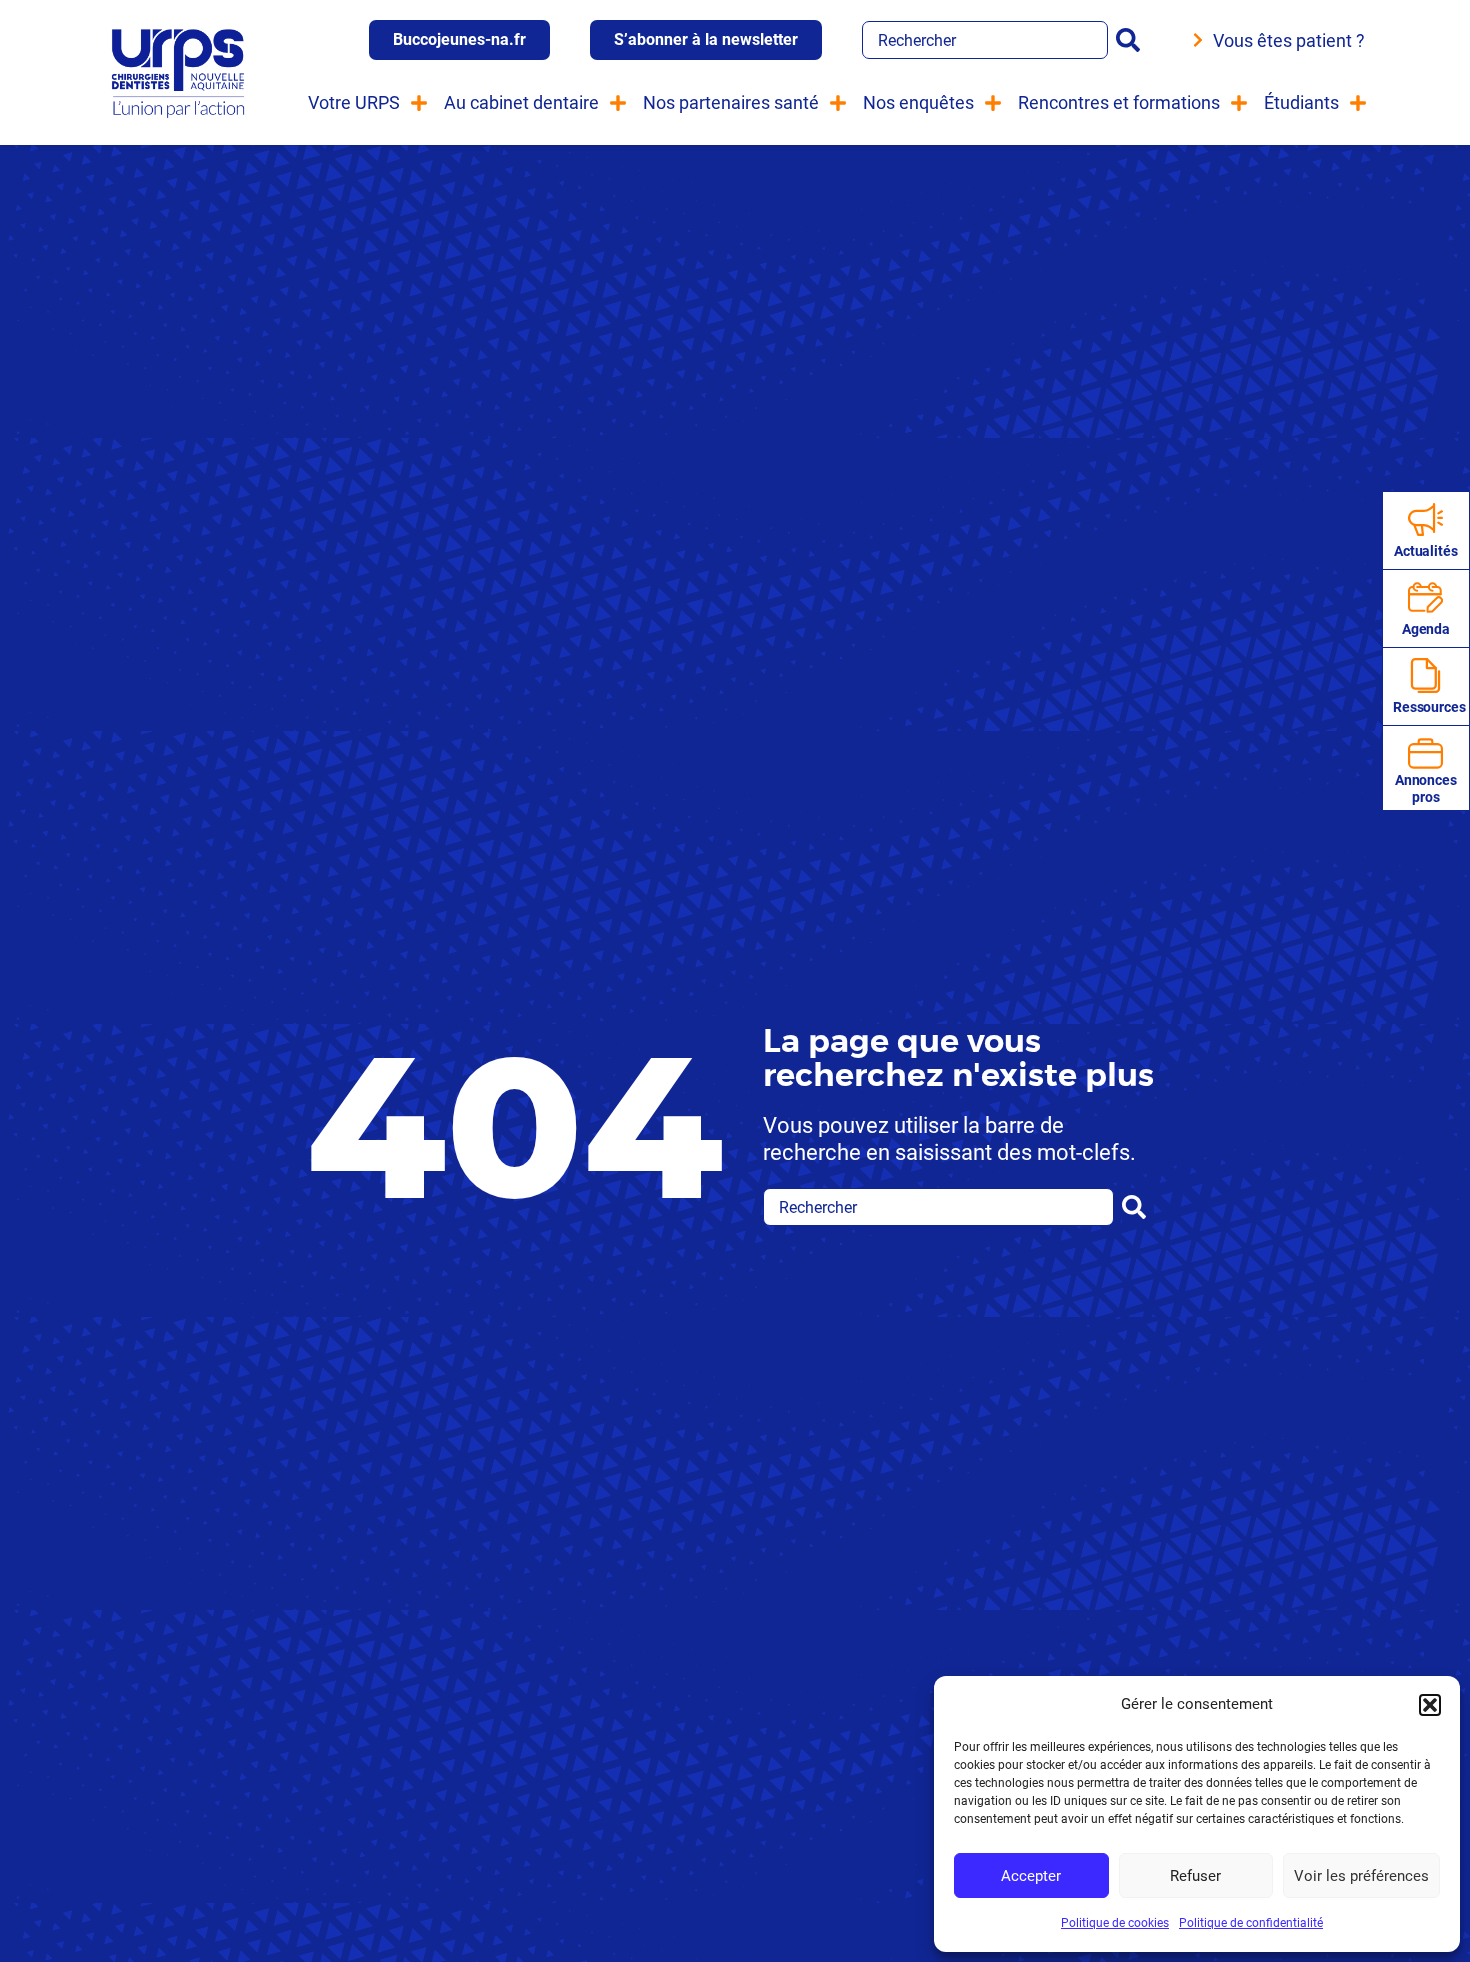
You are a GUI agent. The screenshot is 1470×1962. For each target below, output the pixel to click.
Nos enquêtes (918, 102)
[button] (1430, 1705)
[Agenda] (1425, 597)
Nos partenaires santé (731, 102)
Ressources (1429, 707)
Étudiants (1301, 102)
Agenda (1426, 629)
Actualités (1426, 551)
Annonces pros (1426, 788)
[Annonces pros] (1425, 753)
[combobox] (985, 40)
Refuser (1195, 1876)
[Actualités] (1425, 519)
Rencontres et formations (1119, 102)
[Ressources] (1425, 675)
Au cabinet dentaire (521, 102)
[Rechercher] (1132, 40)
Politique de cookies (1115, 1923)
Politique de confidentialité (1251, 1923)
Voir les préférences (1361, 1876)
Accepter (1031, 1876)
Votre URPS (354, 102)
